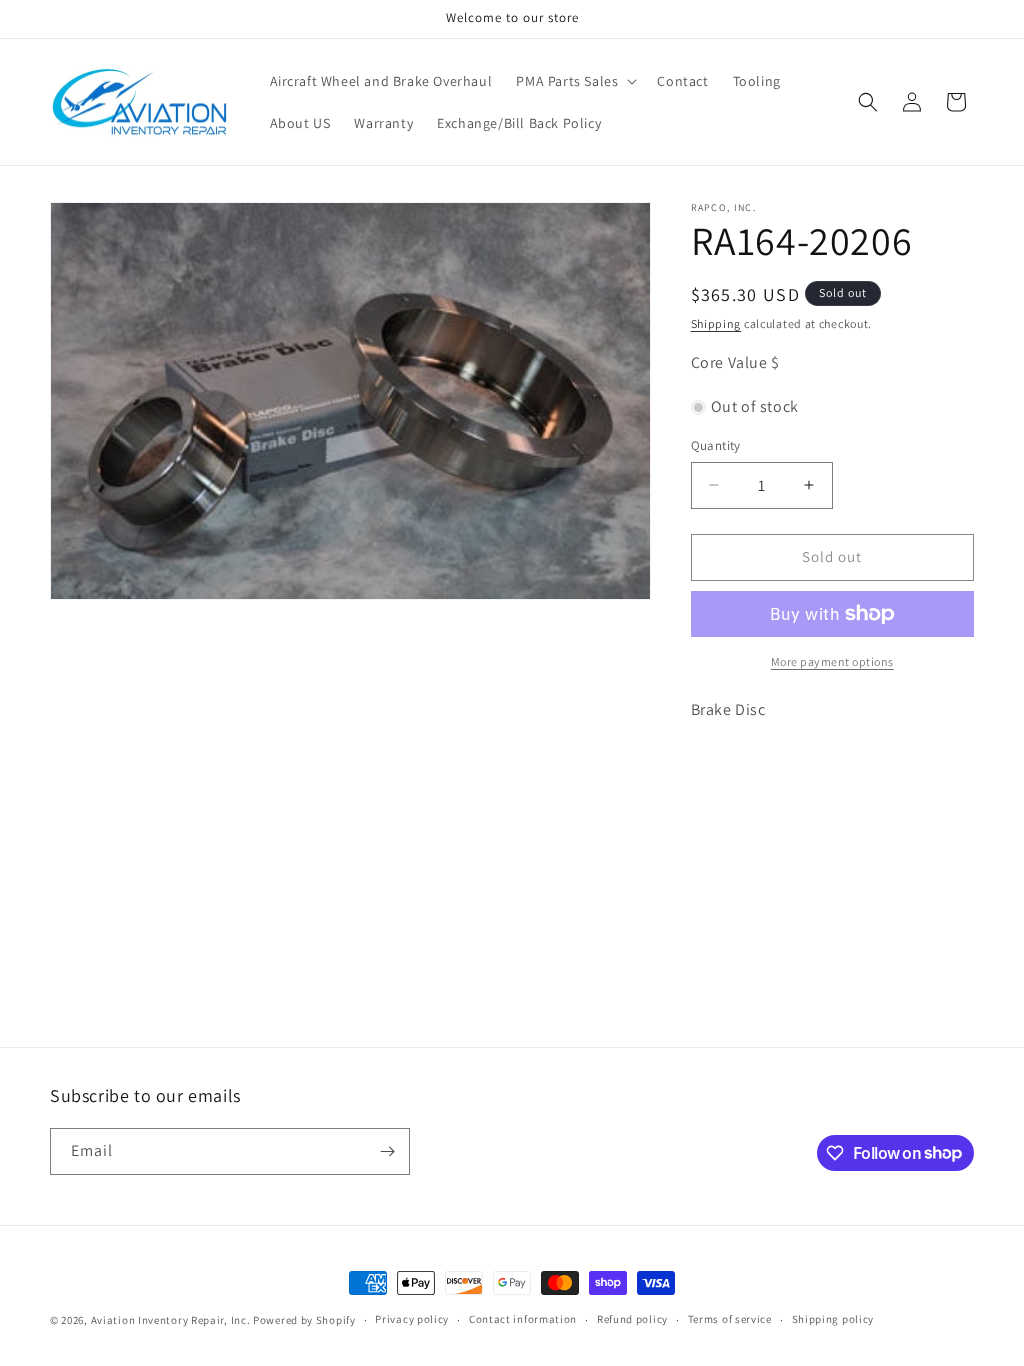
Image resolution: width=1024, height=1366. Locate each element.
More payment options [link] (832, 661)
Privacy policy (412, 1319)
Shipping (716, 323)
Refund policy (632, 1319)
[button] (574, 81)
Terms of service (730, 1319)
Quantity (716, 445)
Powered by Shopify (304, 1320)
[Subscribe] (387, 1151)
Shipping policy (833, 1319)
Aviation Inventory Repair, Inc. (171, 1320)
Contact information (523, 1319)
